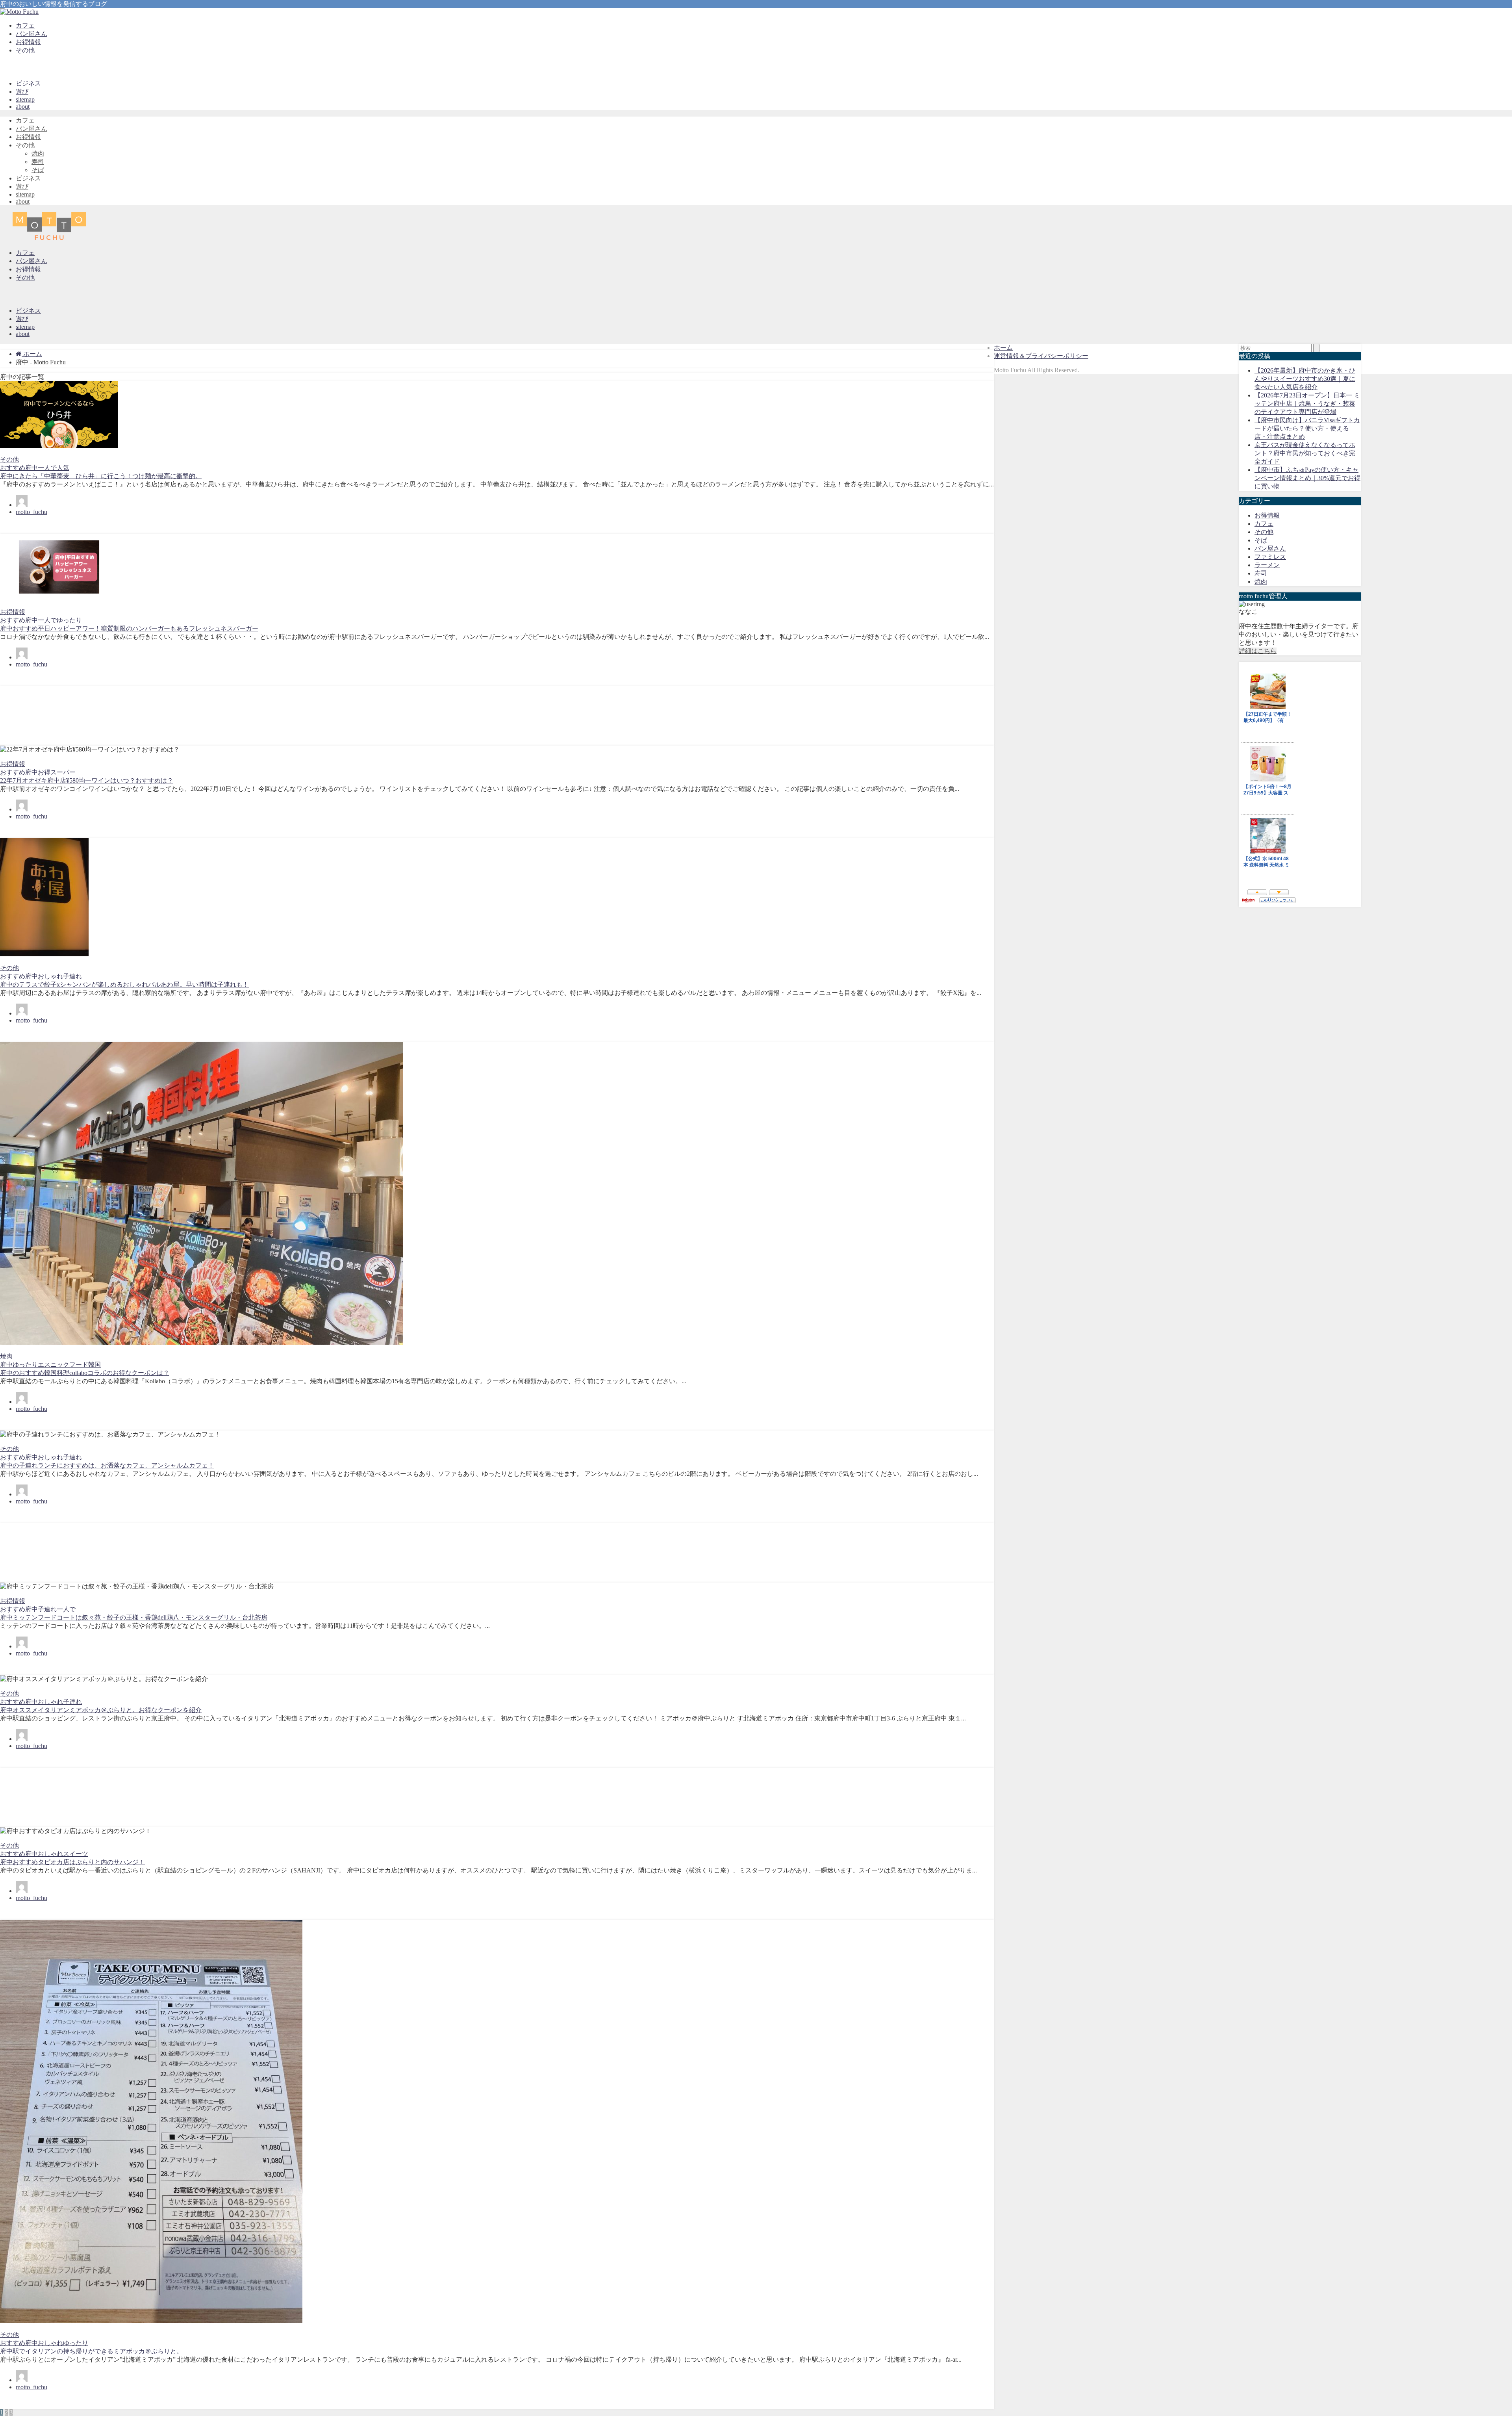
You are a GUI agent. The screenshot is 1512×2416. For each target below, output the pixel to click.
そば (38, 170)
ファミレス (1270, 557)
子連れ (72, 976)
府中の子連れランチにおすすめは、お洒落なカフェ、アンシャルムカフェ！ (107, 1465)
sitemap (25, 99)
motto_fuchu (31, 512)
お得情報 (28, 42)
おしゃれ (50, 976)
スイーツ (76, 1854)
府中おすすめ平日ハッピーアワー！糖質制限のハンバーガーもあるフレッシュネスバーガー (129, 628)
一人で (47, 468)
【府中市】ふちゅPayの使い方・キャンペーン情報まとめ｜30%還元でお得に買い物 (1307, 478)
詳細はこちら (1258, 651)
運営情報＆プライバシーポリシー (1041, 356)
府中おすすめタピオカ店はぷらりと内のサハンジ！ (72, 1862)
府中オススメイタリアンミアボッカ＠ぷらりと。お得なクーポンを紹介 (101, 1710)
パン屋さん (31, 34)
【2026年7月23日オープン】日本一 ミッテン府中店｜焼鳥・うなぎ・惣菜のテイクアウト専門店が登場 (1307, 404)
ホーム (1003, 348)
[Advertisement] (236, 716)
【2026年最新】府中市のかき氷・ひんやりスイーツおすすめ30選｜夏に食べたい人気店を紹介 (1305, 379)
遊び (22, 92)
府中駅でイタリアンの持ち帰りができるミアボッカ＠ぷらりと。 (91, 2351)
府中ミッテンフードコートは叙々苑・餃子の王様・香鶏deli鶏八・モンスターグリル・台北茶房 (134, 1617)
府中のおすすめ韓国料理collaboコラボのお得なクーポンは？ (85, 1373)
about (23, 107)
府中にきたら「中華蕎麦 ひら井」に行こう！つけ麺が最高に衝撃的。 (101, 476)
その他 (25, 50)
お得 (44, 772)
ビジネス (28, 83)
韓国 (94, 1365)
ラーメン (1267, 565)
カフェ (25, 25)
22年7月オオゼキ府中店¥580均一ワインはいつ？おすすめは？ (87, 780)
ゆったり (69, 620)
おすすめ (13, 468)
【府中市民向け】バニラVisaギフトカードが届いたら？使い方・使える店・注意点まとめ (1307, 428)
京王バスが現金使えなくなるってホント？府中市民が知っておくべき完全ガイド (1305, 453)
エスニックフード (63, 1365)
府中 (31, 468)
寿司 (38, 162)
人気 (63, 468)
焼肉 (38, 153)
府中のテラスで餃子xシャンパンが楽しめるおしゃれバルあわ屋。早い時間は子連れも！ (124, 984)
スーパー (63, 772)
